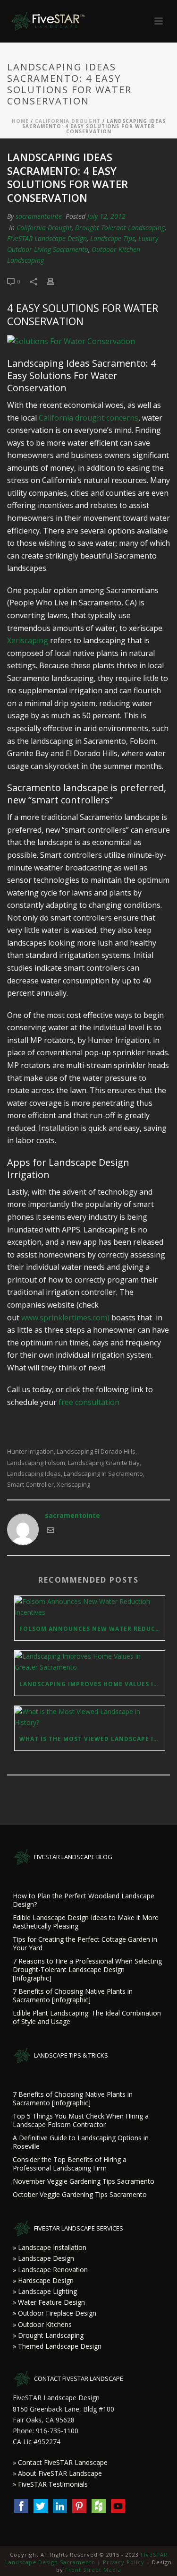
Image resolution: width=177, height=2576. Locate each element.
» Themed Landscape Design (57, 2346)
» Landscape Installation (50, 2247)
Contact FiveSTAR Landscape (63, 2462)
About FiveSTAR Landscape (60, 2473)
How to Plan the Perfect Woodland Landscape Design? (84, 1900)
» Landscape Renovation (50, 2270)
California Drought (68, 121)
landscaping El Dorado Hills (96, 1452)
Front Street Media (93, 2570)
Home (20, 121)
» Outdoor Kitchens (42, 2324)
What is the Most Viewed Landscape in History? (92, 1739)
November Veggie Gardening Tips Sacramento (84, 2181)
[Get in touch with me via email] (51, 1531)
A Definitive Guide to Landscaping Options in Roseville (81, 2142)
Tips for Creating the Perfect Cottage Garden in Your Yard (85, 1944)
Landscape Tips (113, 238)
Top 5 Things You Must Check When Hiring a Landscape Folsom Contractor (81, 2120)
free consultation (89, 1402)
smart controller (30, 1485)
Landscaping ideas (34, 1474)
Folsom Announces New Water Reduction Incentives (92, 1629)
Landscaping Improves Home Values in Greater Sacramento (92, 1684)
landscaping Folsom (36, 1463)
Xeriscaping (28, 640)
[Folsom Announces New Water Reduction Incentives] (90, 1607)
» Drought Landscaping (48, 2335)
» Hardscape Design (43, 2280)
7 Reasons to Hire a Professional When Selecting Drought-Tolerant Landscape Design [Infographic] (87, 1970)
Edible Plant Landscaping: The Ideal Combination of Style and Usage (87, 2017)
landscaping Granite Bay (104, 1463)
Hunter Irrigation (30, 1452)
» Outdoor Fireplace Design (55, 2313)
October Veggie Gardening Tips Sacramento (80, 2195)
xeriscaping (73, 1485)
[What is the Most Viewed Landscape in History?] (90, 1717)
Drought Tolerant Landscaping (120, 228)
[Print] (55, 281)
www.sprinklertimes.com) (65, 1318)
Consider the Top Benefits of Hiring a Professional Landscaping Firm (70, 2164)
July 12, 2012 (106, 216)
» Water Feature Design (49, 2302)
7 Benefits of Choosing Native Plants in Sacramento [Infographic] (73, 1996)
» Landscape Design (43, 2258)
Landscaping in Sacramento (103, 1474)
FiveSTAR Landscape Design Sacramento (86, 2558)
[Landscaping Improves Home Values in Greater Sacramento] (90, 1662)
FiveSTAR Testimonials (53, 2484)
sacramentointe (39, 216)
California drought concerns (88, 418)
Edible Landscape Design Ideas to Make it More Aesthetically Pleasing (86, 1922)
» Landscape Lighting (45, 2291)
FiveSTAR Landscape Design (47, 238)
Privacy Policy (124, 2562)
